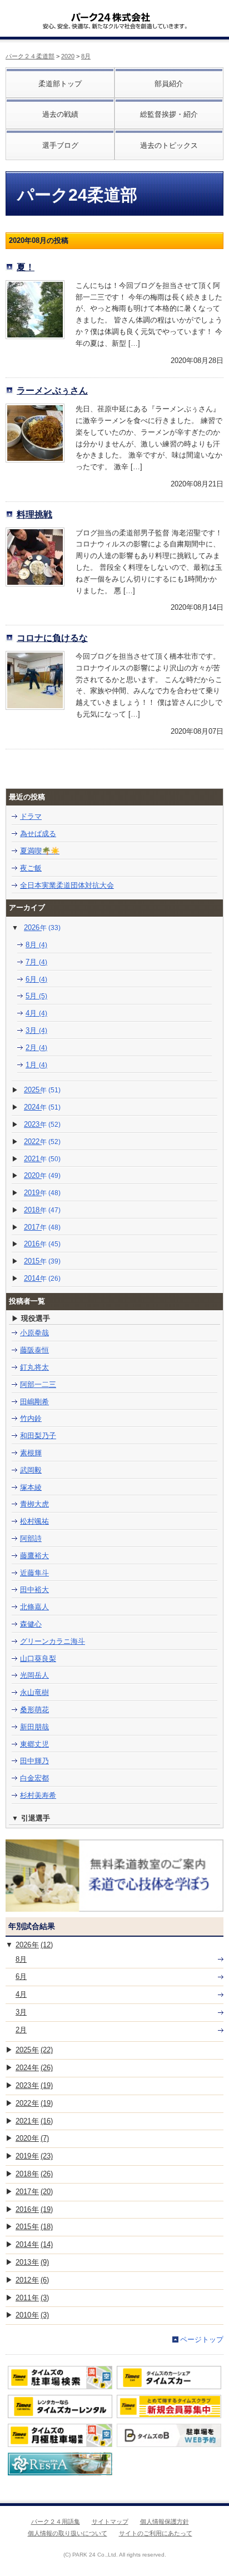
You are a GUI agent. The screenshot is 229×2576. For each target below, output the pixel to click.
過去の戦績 (60, 114)
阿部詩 (31, 1538)
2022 (42, 1142)
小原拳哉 (34, 1333)
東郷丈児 (34, 1744)
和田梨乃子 (38, 1436)
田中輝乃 (34, 1761)
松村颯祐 (34, 1521)
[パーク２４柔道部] (111, 13)
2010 (32, 2315)
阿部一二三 (38, 1384)
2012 (32, 2280)
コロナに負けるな (52, 638)
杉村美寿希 (38, 1795)
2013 (32, 2262)
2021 (42, 1159)
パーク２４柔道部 (30, 56)
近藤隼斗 (34, 1573)
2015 (42, 1261)
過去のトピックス (169, 145)
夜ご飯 (31, 868)
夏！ (26, 267)
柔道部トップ (60, 84)
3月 (36, 1030)
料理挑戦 (34, 514)
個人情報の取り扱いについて (68, 2533)
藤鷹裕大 (34, 1556)
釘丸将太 (34, 1367)
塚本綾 (31, 1487)
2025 (42, 1090)
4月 (36, 1013)
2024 (42, 1107)
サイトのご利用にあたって (156, 2533)
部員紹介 (169, 84)
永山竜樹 (34, 1692)
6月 (36, 979)
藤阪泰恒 (34, 1350)
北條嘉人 (34, 1607)
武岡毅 (31, 1470)
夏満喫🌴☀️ (40, 851)
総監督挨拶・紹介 (169, 114)
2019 (42, 1193)
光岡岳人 (34, 1675)
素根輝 (31, 1453)
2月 (36, 1048)
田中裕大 (34, 1590)
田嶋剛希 (34, 1402)
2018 (42, 1210)
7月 (36, 962)
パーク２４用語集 (56, 2522)
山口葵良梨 (38, 1659)
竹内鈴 (31, 1418)
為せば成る (38, 834)
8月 (86, 56)
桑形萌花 (34, 1710)
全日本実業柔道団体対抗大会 (67, 885)
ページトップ (202, 2339)
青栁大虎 (34, 1504)
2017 (42, 1227)
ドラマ (31, 816)
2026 (42, 928)
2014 (42, 1278)
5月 (36, 996)
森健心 (31, 1624)
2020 (68, 56)
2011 (32, 2298)
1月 (36, 1065)
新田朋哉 (34, 1727)
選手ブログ (60, 145)
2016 (42, 1244)
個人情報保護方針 (165, 2522)
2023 (42, 1124)
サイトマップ (110, 2522)
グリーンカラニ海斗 (53, 1641)
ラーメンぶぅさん (52, 390)
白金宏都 (34, 1778)
